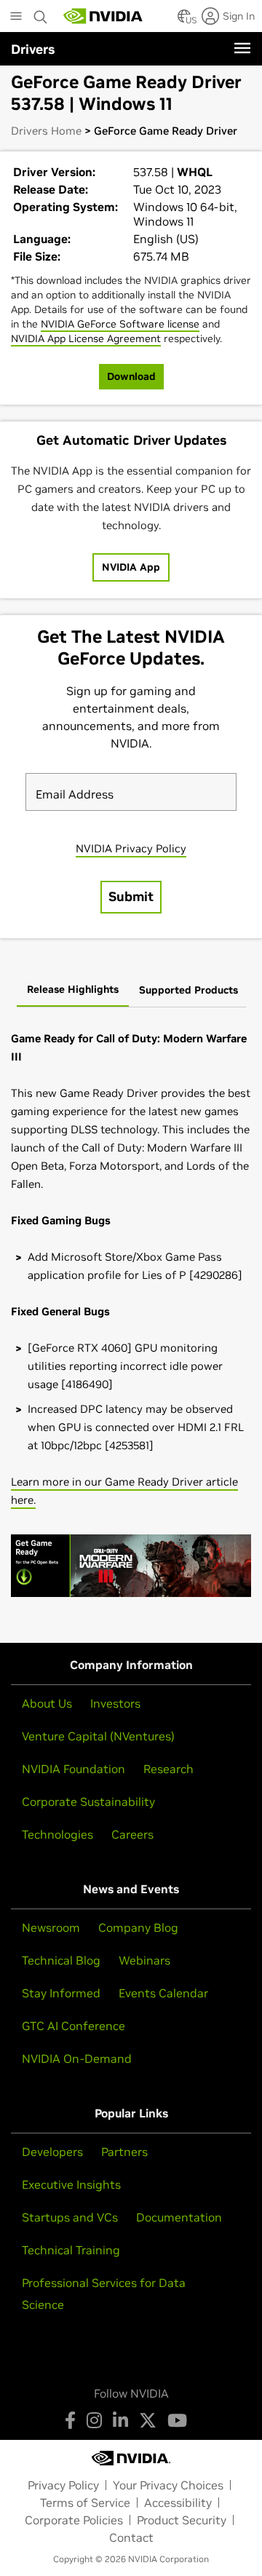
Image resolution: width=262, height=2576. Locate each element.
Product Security (182, 2520)
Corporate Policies (74, 2520)
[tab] (73, 991)
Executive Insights (71, 2184)
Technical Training (71, 2250)
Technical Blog (61, 1960)
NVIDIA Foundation (74, 1769)
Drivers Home (46, 131)
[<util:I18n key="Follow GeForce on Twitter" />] (148, 2420)
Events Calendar (163, 1993)
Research (168, 1769)
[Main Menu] (16, 17)
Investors (115, 1703)
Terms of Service (85, 2502)
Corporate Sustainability (88, 1802)
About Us (47, 1703)
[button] (184, 20)
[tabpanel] (131, 1320)
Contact (131, 2537)
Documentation (179, 2217)
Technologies (57, 1834)
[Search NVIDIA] (41, 13)
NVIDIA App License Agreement (86, 338)
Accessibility (178, 2502)
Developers (52, 2152)
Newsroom (51, 1927)
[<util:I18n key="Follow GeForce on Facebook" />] (70, 2420)
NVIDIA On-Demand (77, 2058)
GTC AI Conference (74, 2026)
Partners (124, 2152)
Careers (132, 1834)
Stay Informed (61, 1993)
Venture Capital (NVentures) (98, 1736)
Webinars (144, 1960)
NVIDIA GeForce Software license (120, 324)
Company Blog (138, 1927)
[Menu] (242, 48)
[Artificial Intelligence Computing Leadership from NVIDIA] (103, 16)
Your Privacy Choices (168, 2485)
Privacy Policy (63, 2485)
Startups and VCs (70, 2217)
